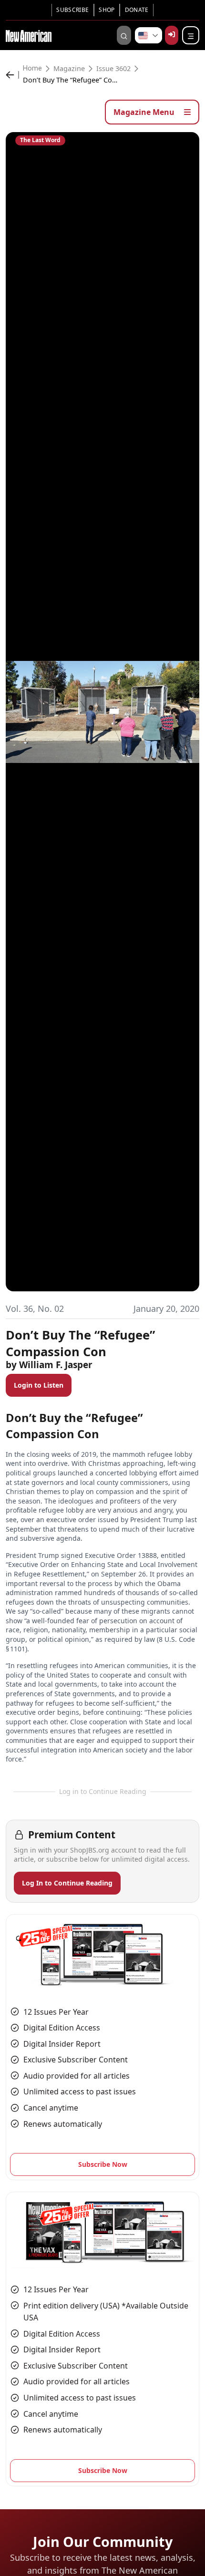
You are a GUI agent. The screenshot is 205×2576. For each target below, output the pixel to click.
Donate (137, 10)
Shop (107, 10)
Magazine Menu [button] (145, 112)
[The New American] (29, 35)
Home (32, 69)
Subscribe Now (103, 2164)
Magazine (69, 69)
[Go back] (12, 75)
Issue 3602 (113, 69)
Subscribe (72, 10)
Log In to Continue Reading (67, 1883)
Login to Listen (39, 1385)
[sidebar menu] (191, 35)
